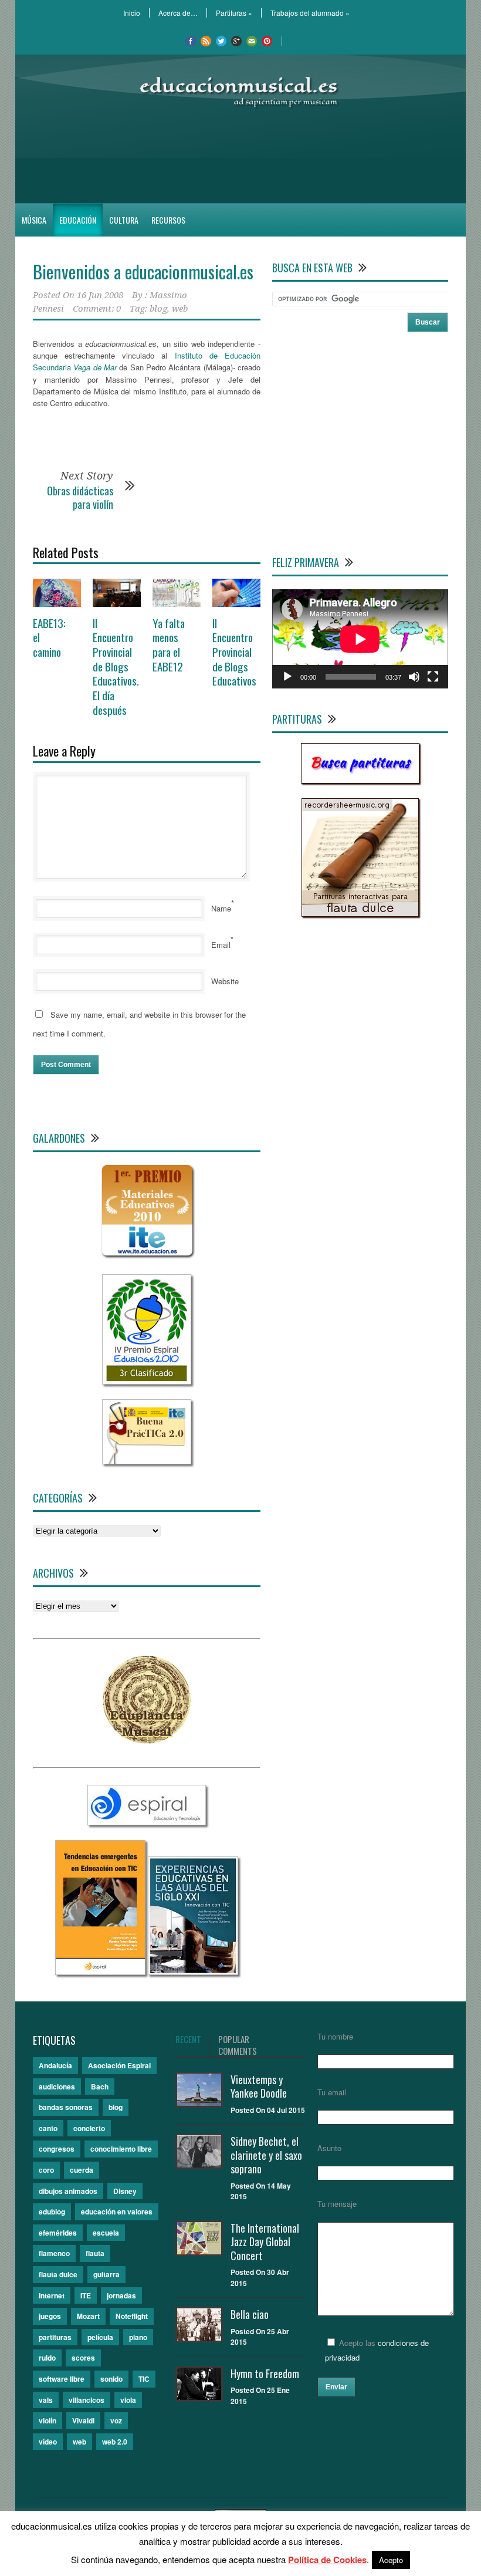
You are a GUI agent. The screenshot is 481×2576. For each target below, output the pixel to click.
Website (225, 981)
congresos (57, 2149)
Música (34, 220)
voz (116, 2420)
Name (221, 908)
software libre (62, 2379)
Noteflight (132, 2316)
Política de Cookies (327, 2560)
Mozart (88, 2316)
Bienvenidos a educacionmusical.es (143, 271)
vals (46, 2400)
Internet (52, 2295)
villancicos (87, 2400)
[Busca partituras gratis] (360, 780)
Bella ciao (250, 2314)
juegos (50, 2316)
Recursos (168, 220)
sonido (111, 2379)
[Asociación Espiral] (147, 1822)
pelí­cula (100, 2337)
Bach (100, 2087)
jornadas (121, 2295)
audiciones (57, 2087)
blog (158, 309)
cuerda (82, 2170)
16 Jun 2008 (100, 295)
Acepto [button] (391, 2560)
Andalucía (55, 2065)
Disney (125, 2191)
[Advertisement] (240, 156)
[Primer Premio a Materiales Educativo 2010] (147, 1256)
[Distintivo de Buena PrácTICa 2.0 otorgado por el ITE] (147, 1461)
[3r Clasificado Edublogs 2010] (147, 1381)
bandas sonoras (66, 2107)
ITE (86, 2295)
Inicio (132, 13)
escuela (106, 2233)
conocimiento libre (121, 2149)
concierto (89, 2128)
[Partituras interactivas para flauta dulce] (360, 914)
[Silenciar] (414, 677)
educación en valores (117, 2212)
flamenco (54, 2253)
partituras (55, 2337)
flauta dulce (58, 2274)
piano (138, 2337)
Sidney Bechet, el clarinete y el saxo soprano (266, 2155)
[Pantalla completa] (433, 677)
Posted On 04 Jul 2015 (268, 2110)
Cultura (124, 220)
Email (221, 945)
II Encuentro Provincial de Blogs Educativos (234, 652)
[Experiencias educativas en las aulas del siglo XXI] (193, 1972)
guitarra (106, 2274)
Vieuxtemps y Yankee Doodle (259, 2086)
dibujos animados (68, 2191)
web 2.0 (115, 2442)
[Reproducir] (287, 677)
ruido (47, 2358)
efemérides (58, 2233)
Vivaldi (83, 2420)
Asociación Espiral (119, 2065)
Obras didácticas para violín (80, 497)
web (180, 309)
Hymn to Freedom (265, 2374)
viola (128, 2400)
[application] (360, 639)
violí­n (48, 2420)
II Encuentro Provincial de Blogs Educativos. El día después (116, 666)
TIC (144, 2379)
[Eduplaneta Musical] (147, 1741)
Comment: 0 (97, 309)
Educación (78, 220)
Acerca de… (178, 13)
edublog (52, 2212)
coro (46, 2170)
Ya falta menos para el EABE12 (169, 644)
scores (83, 2358)
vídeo (48, 2442)
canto (48, 2128)
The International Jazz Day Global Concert (265, 2242)
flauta (95, 2253)
